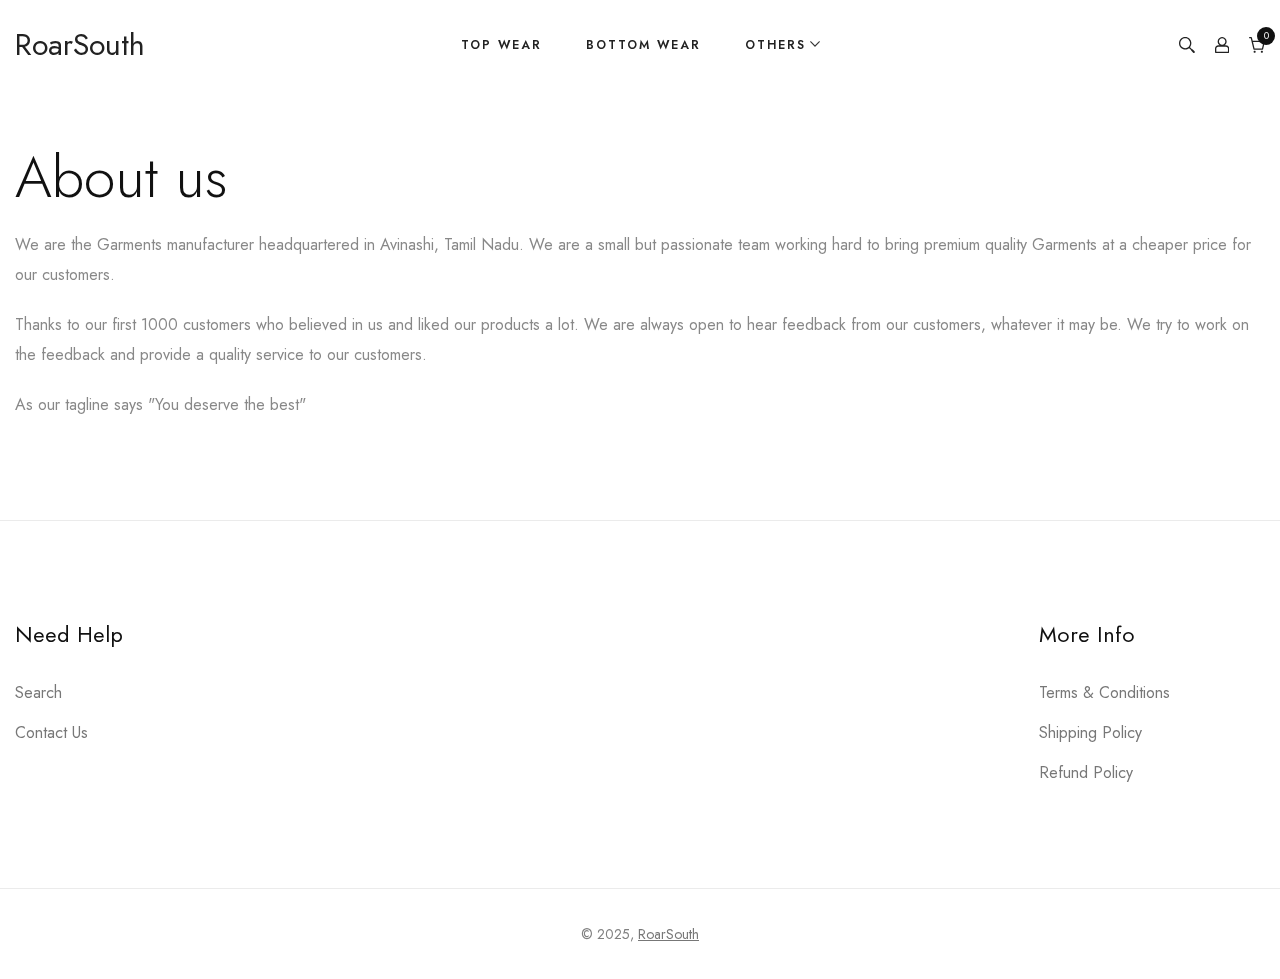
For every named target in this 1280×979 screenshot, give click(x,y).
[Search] (1187, 45)
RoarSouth (668, 934)
